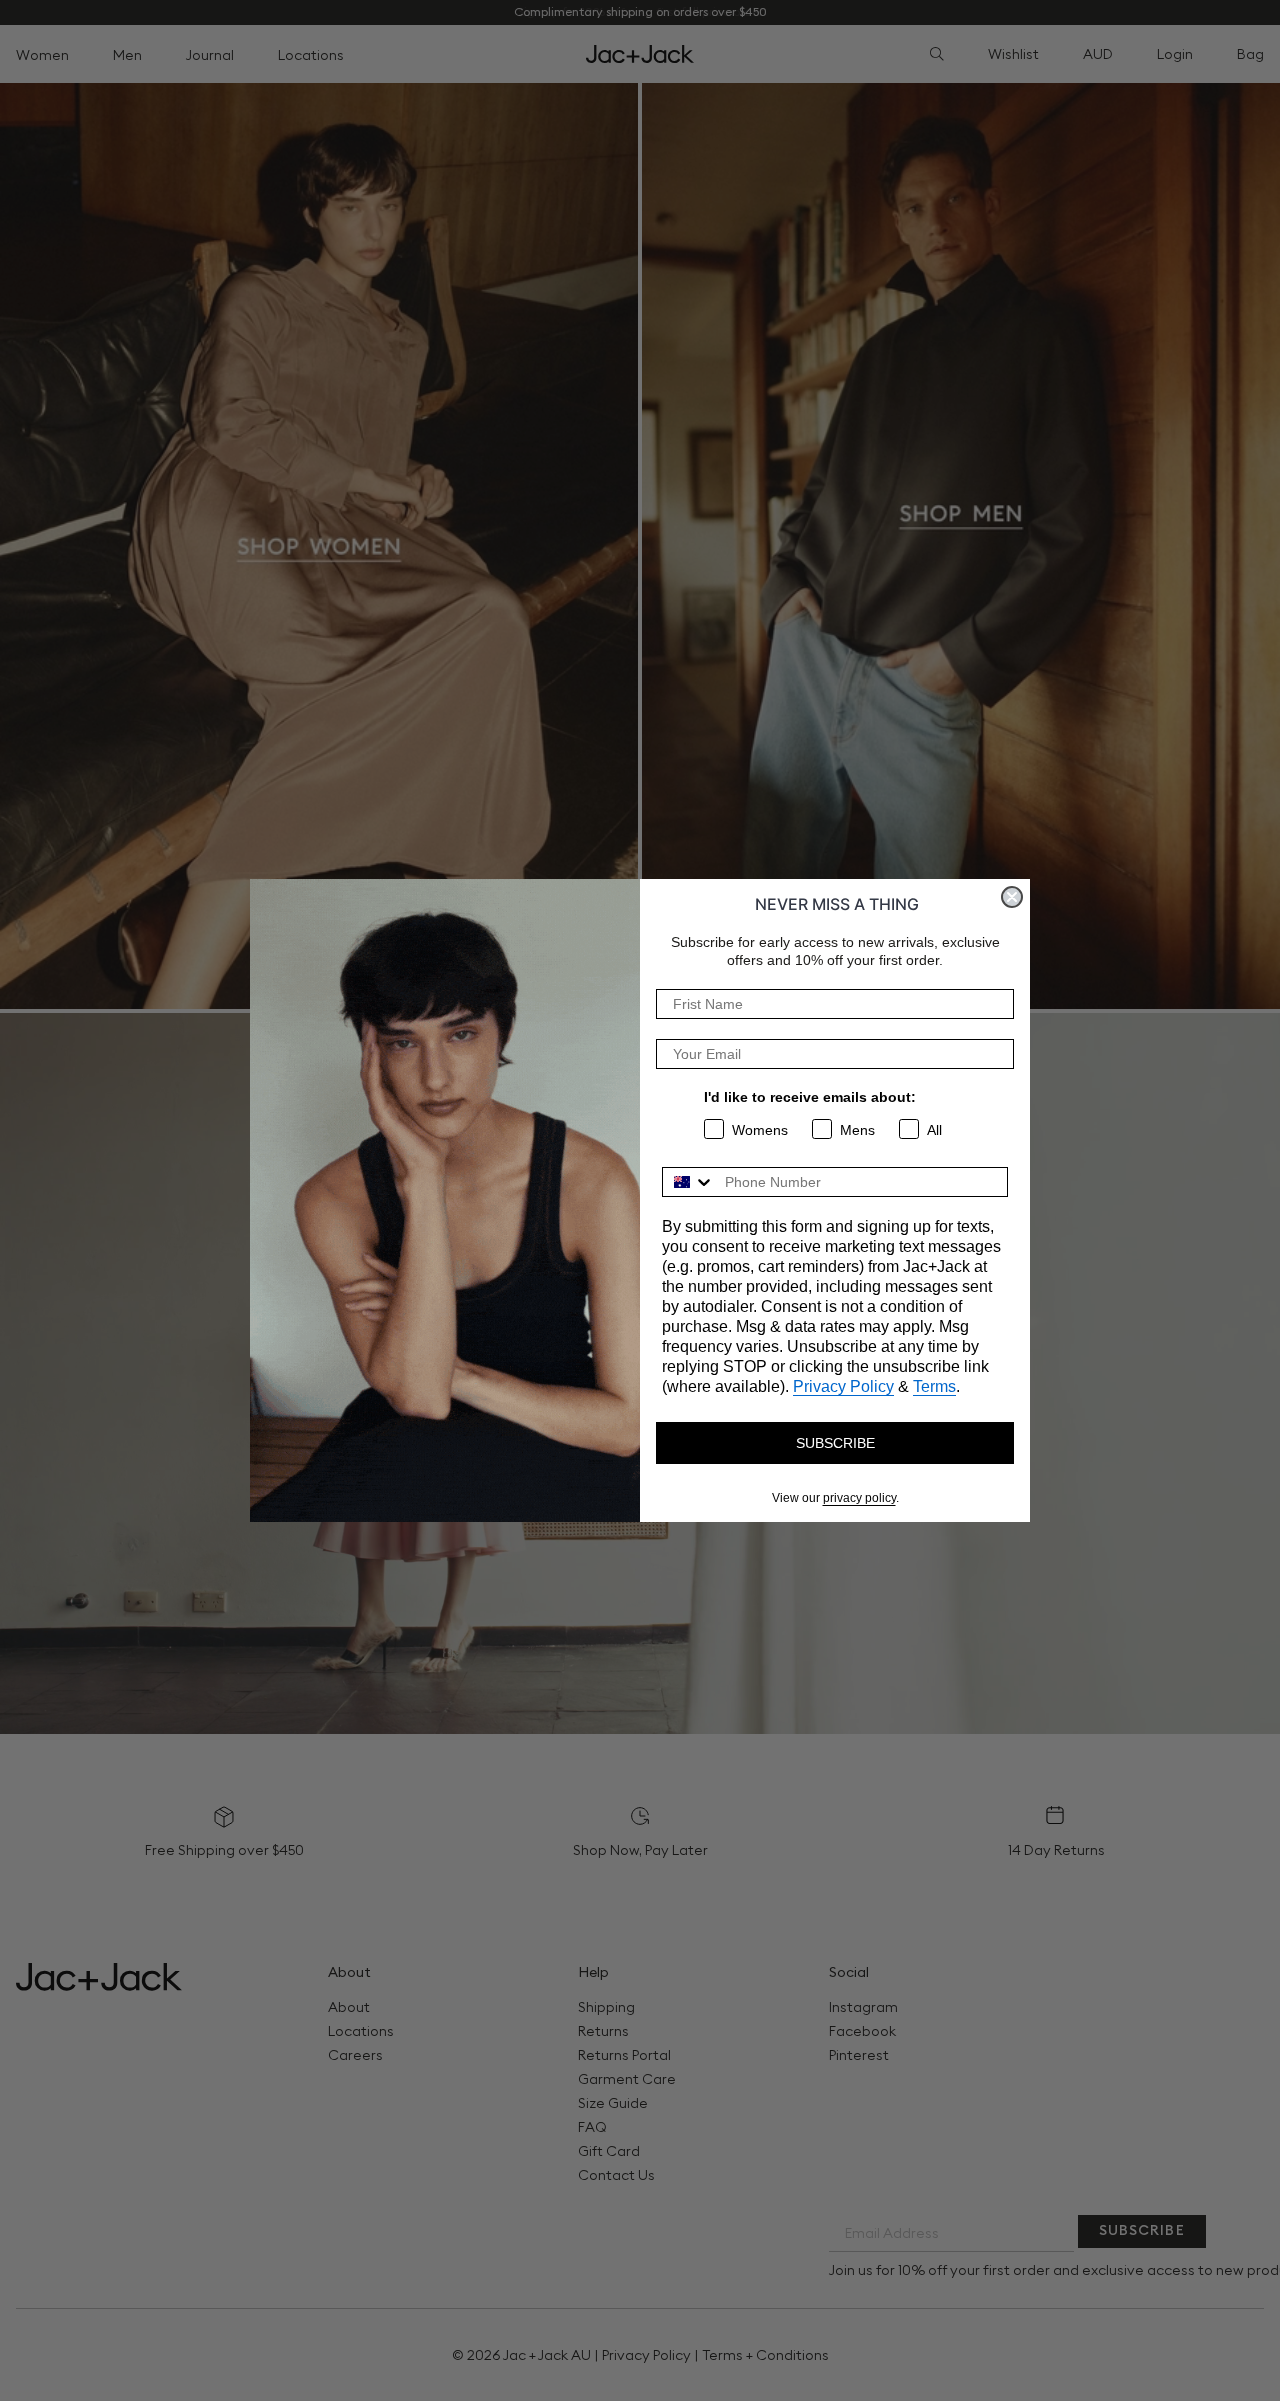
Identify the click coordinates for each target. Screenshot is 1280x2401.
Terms (934, 1386)
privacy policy (859, 1498)
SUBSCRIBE (835, 1443)
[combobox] (689, 1182)
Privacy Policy (843, 1386)
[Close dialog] (1012, 897)
